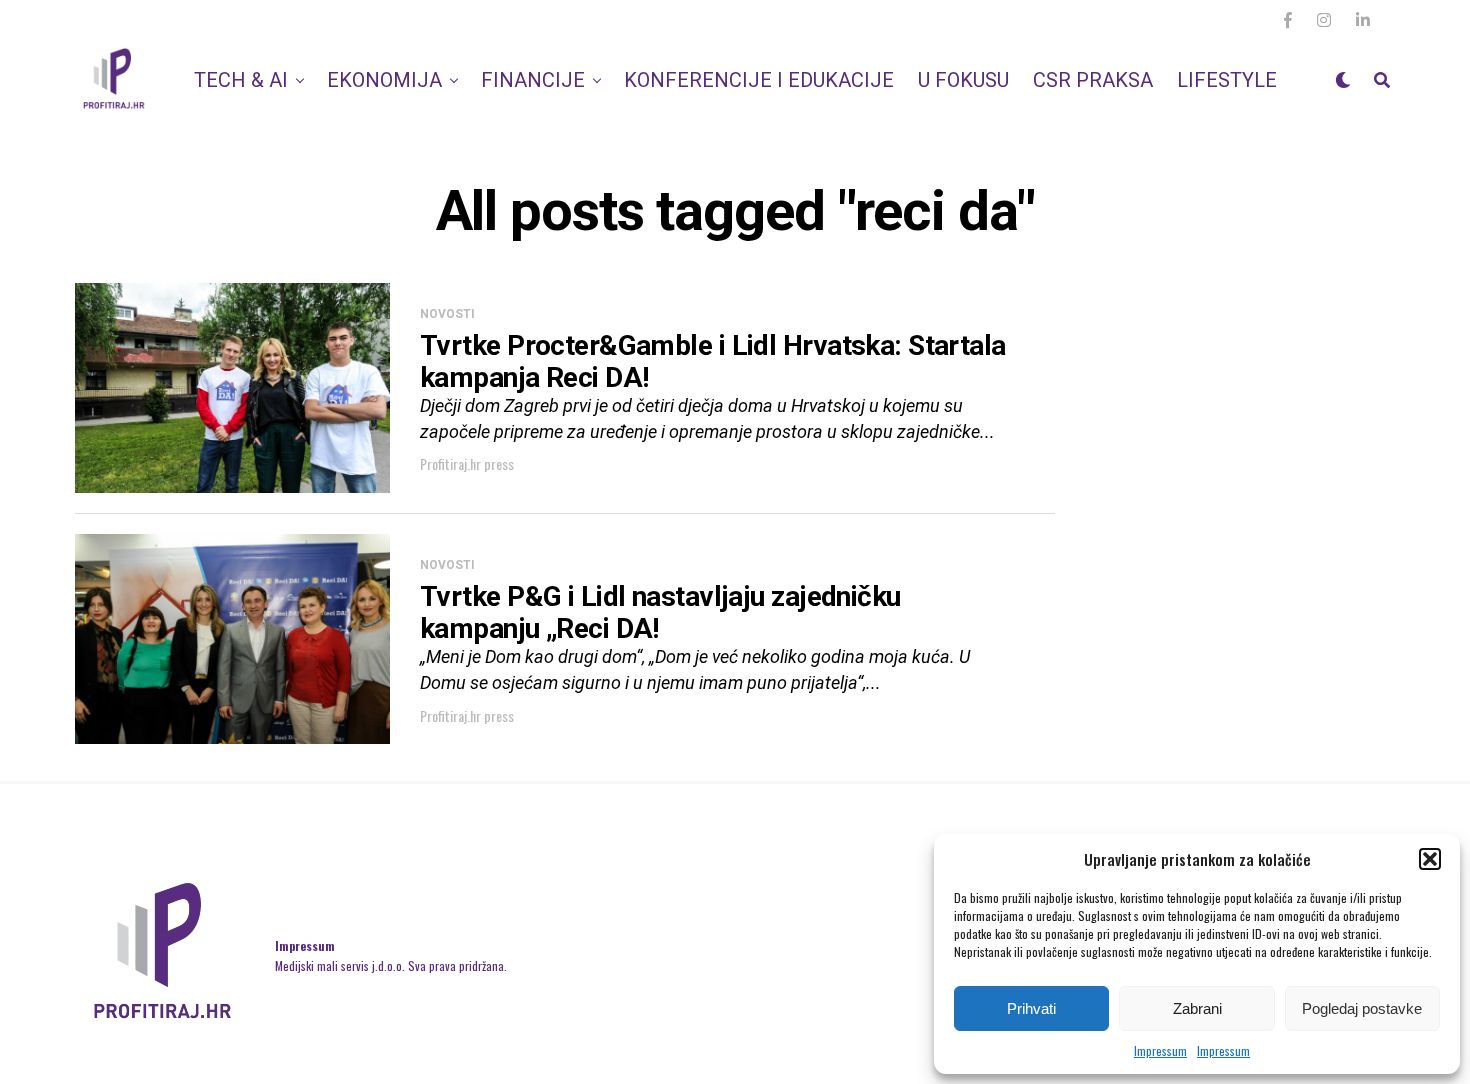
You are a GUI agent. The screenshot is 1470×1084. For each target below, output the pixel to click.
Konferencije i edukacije (759, 80)
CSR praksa (1093, 80)
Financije (533, 80)
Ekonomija (384, 80)
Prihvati (1031, 1008)
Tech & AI (241, 80)
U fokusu (963, 80)
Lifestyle (1227, 80)
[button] (1430, 859)
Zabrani (1197, 1008)
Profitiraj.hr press (467, 463)
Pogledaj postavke (1362, 1008)
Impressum (1160, 1050)
